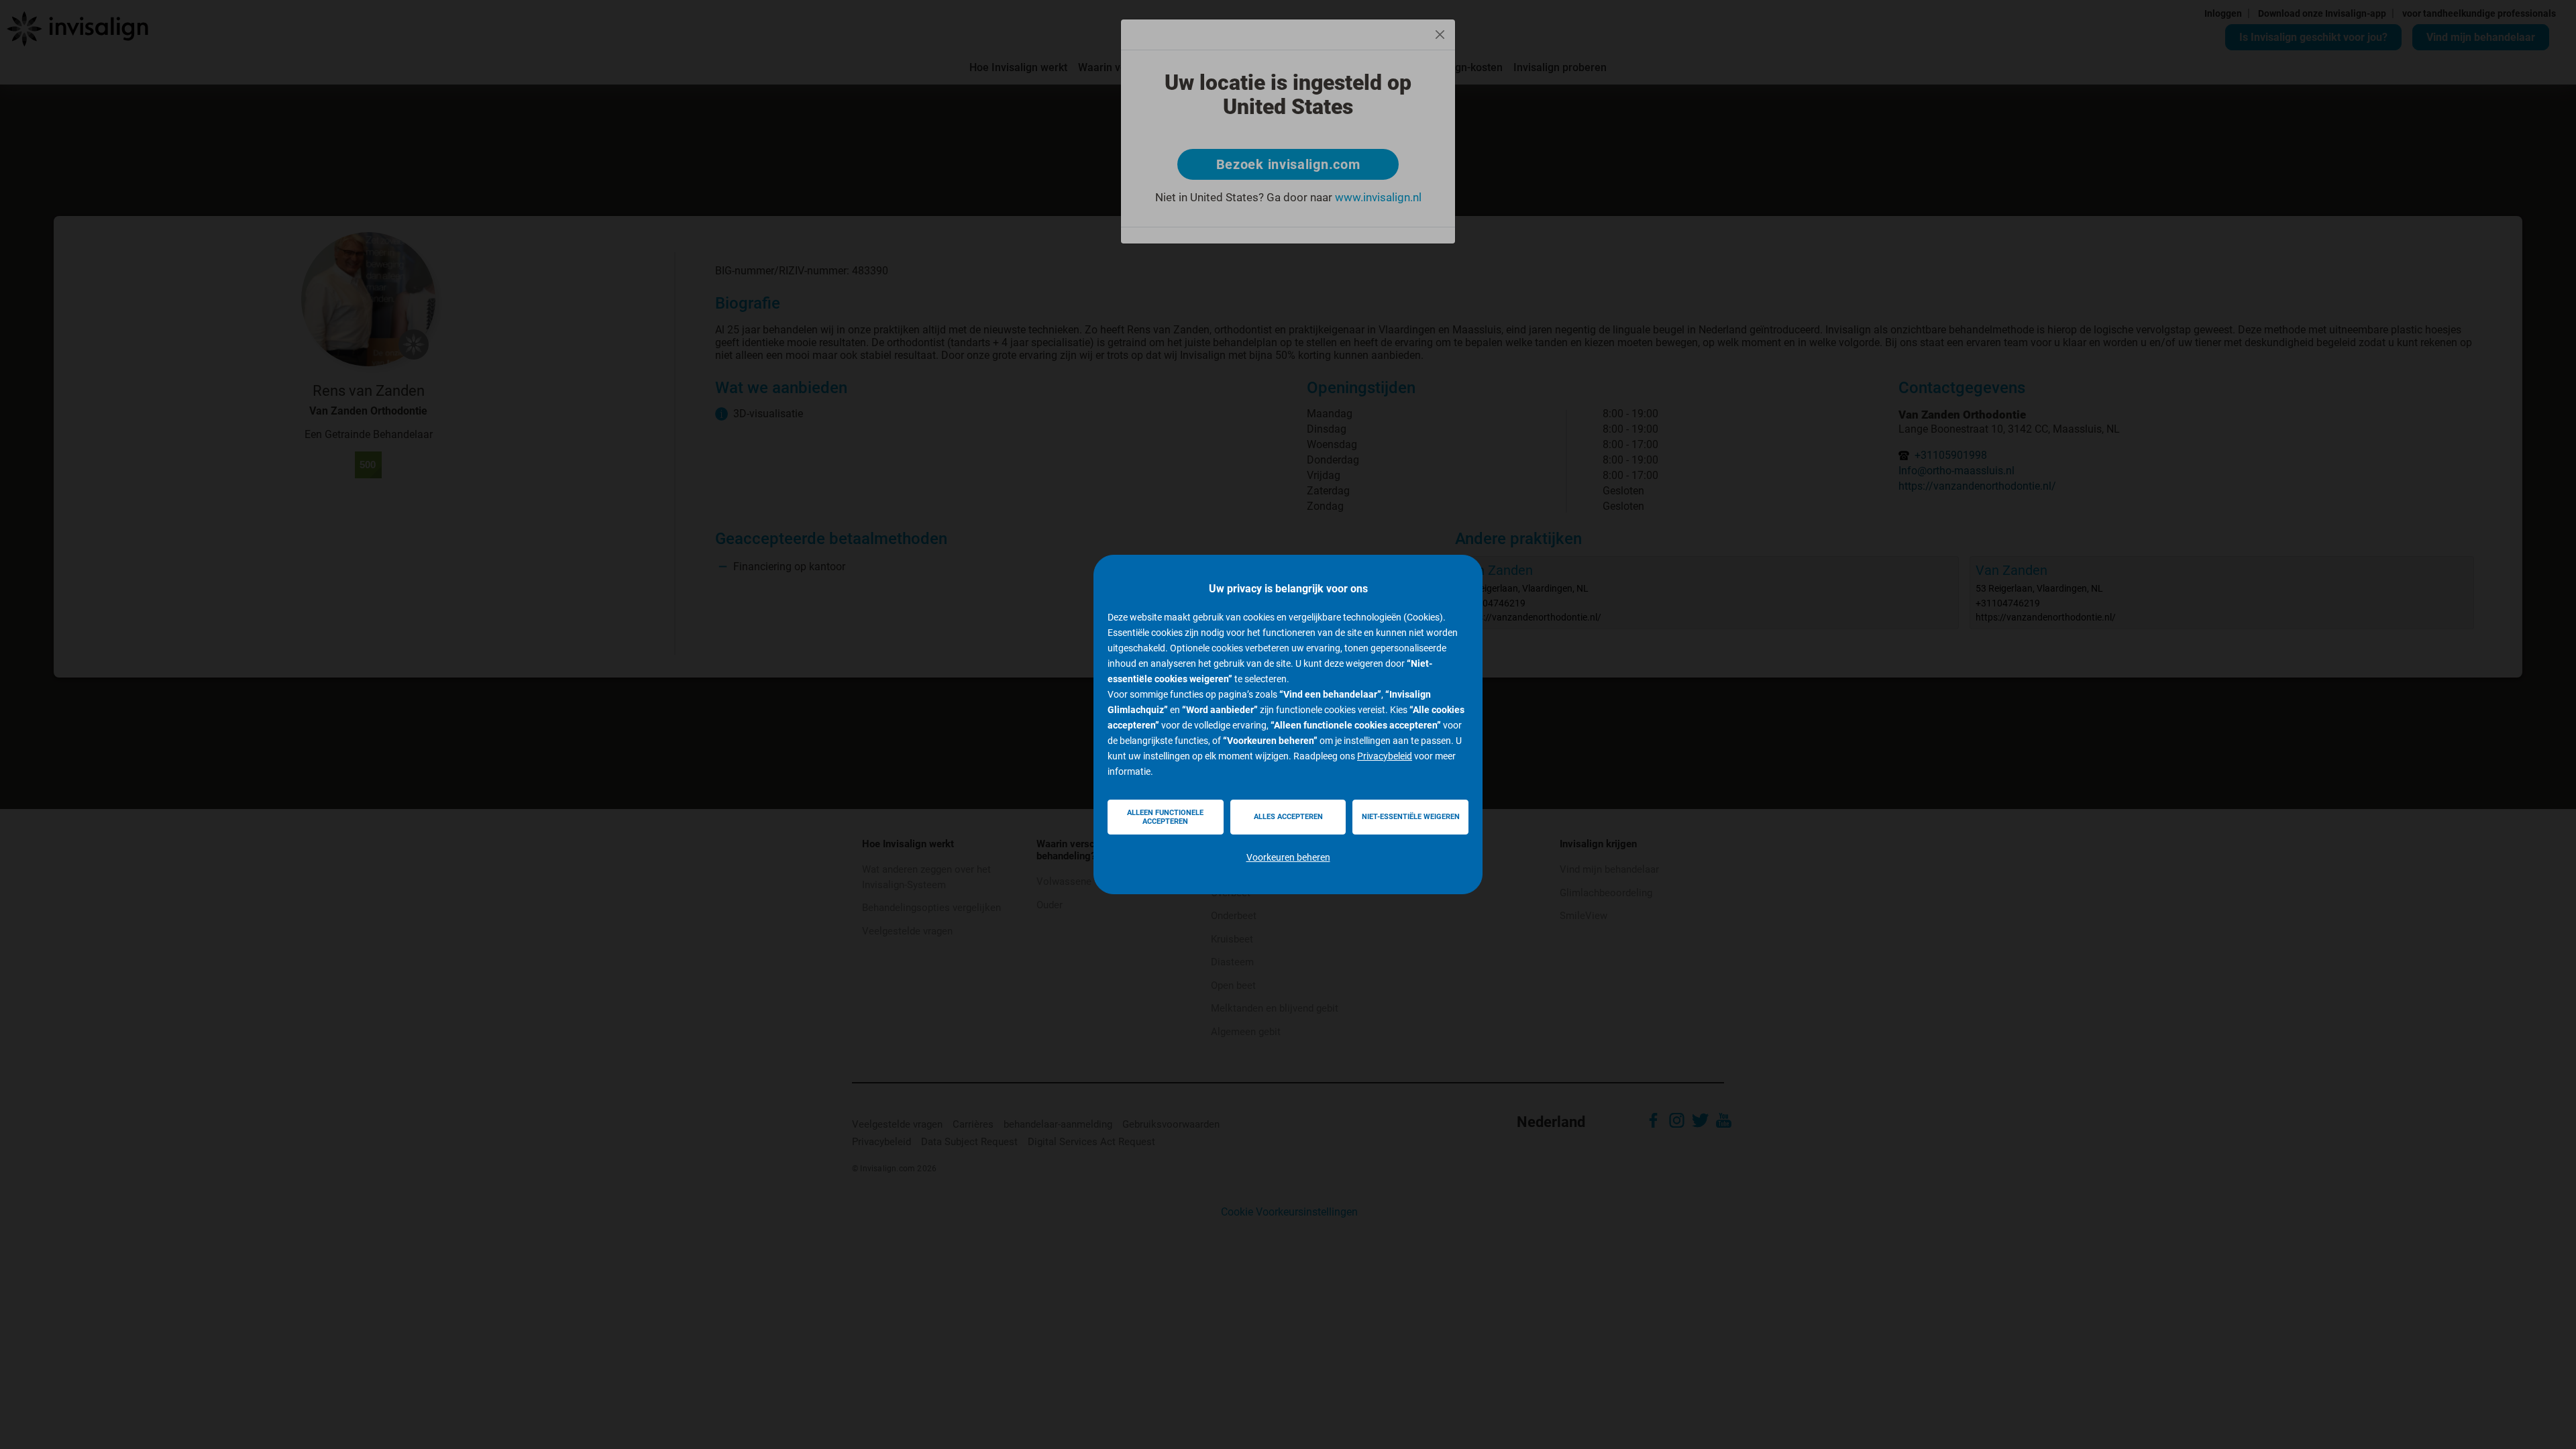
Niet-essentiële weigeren (1411, 817)
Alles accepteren (1288, 817)
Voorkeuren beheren (1288, 857)
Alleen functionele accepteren (1165, 817)
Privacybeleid (1385, 756)
